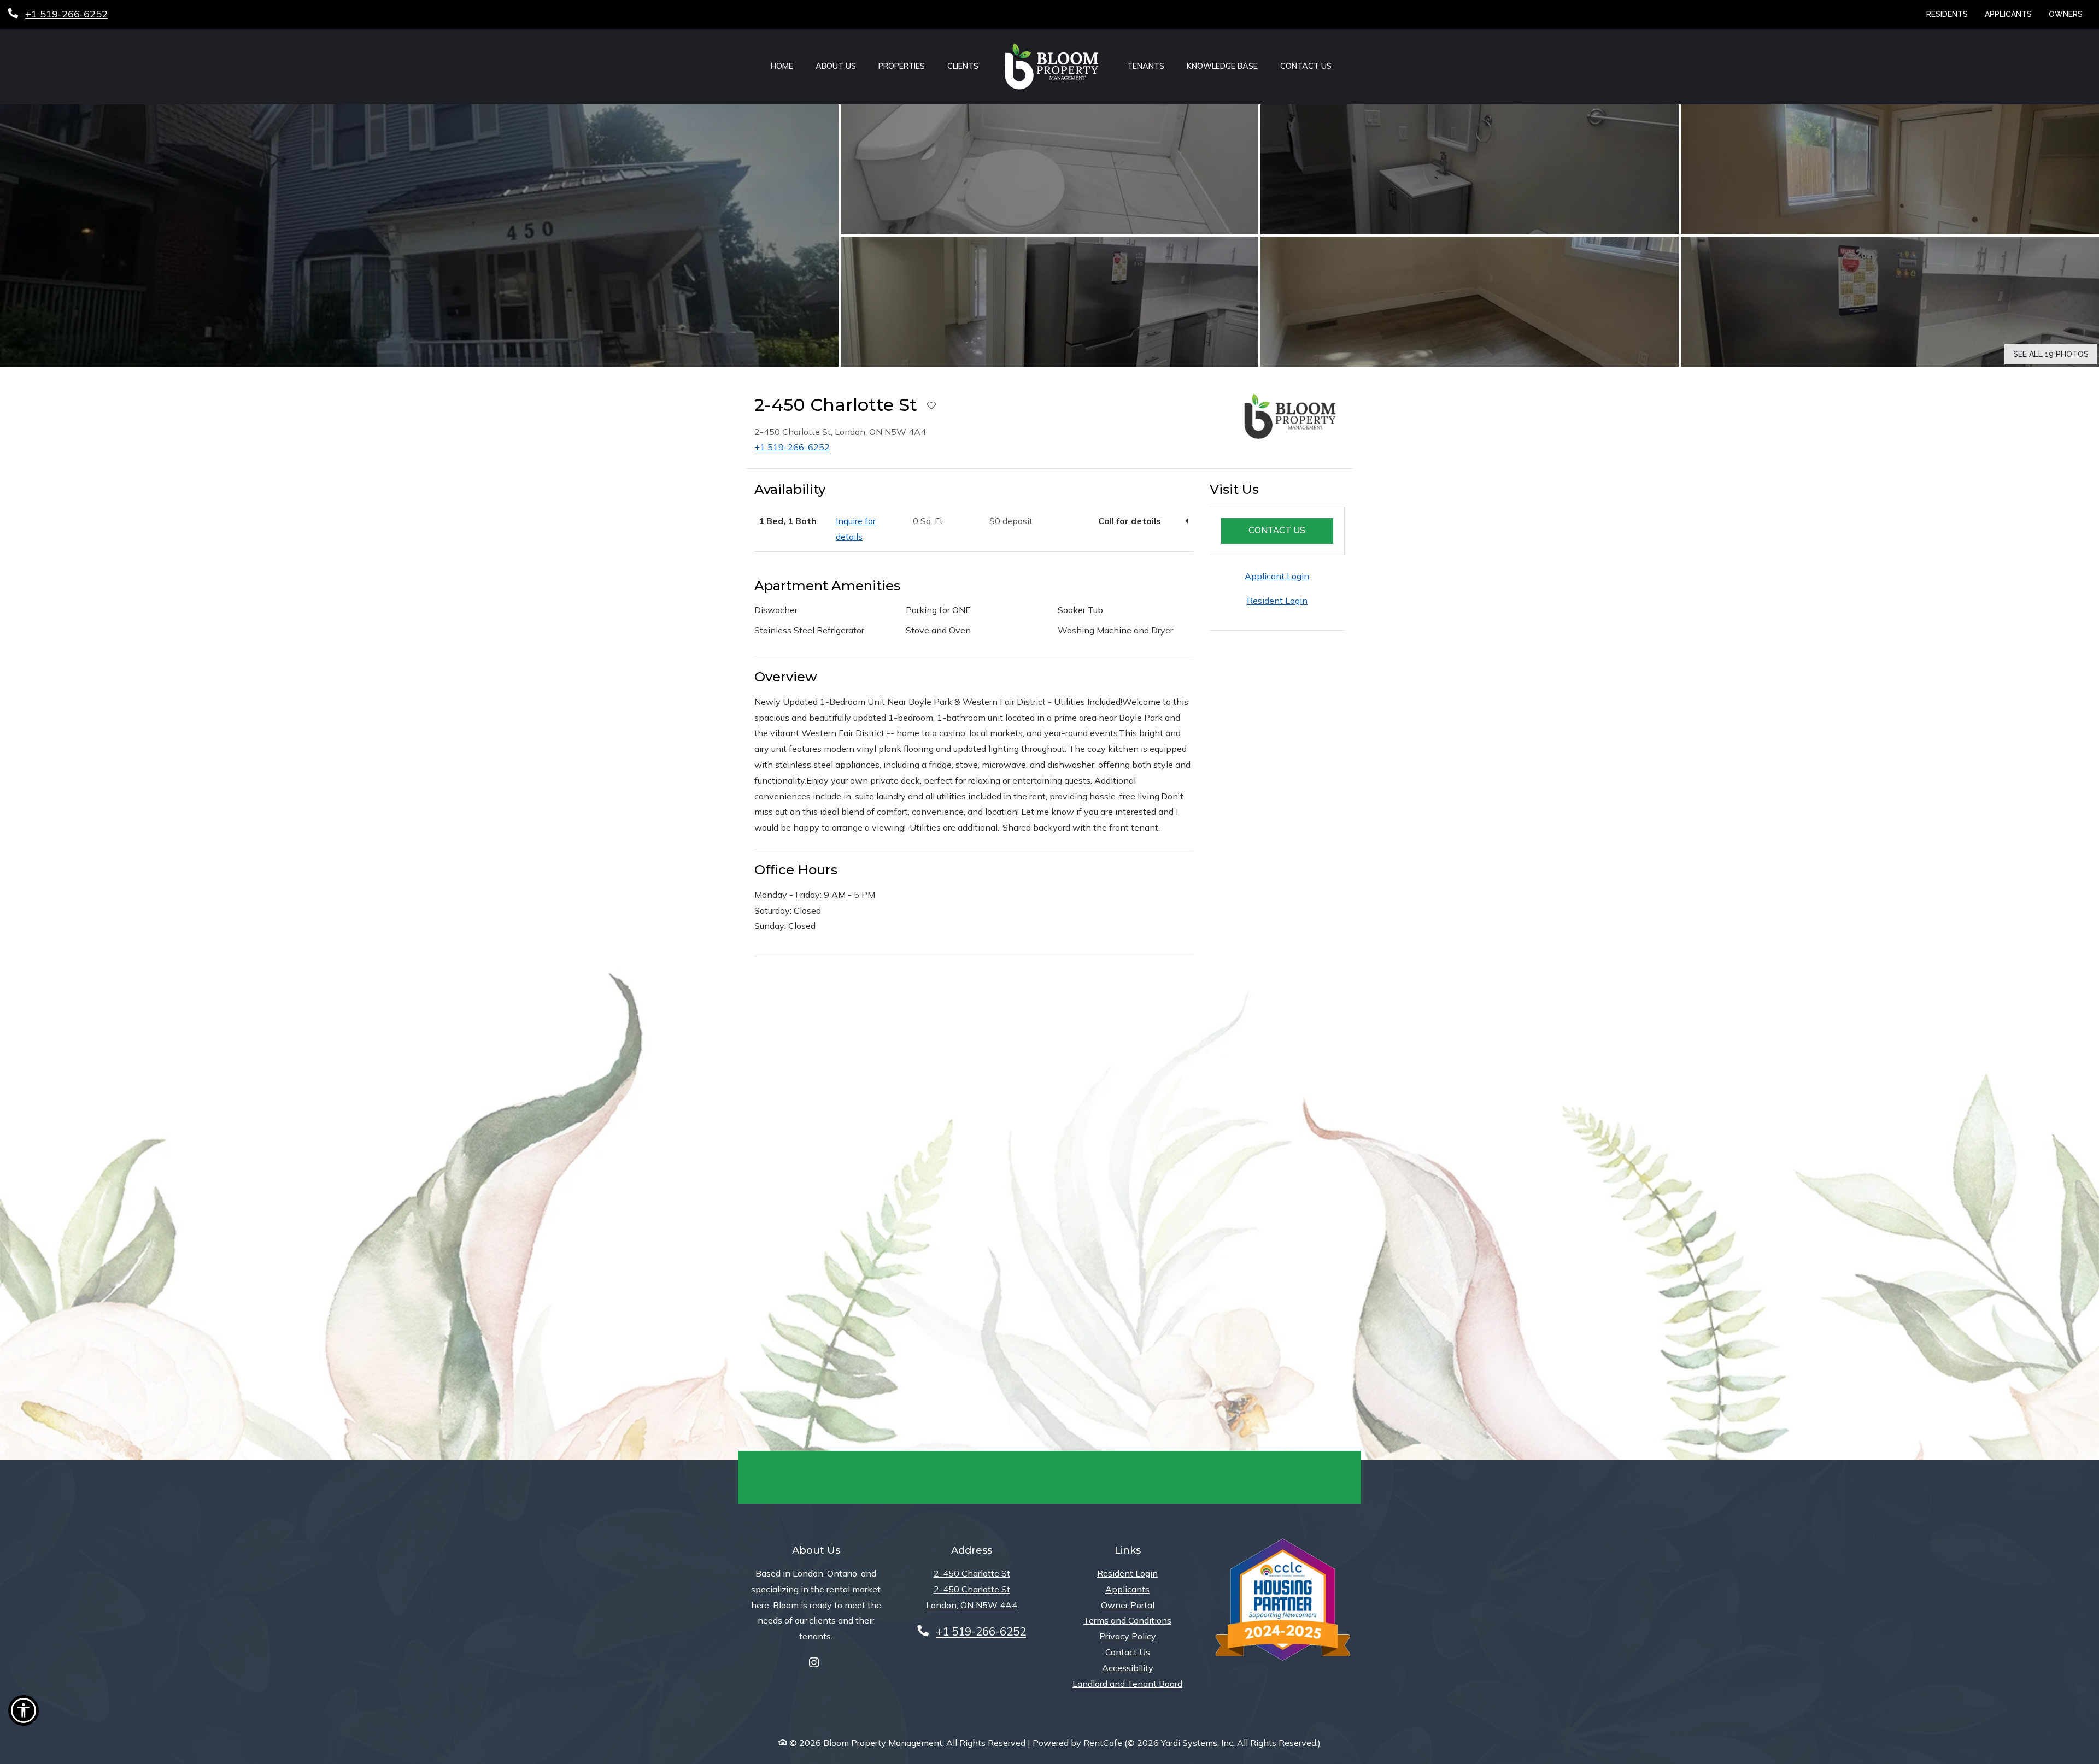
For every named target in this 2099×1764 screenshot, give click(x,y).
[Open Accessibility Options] (24, 1713)
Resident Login (1277, 601)
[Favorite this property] (931, 406)
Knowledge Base (1222, 66)
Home (782, 66)
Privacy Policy (1128, 1636)
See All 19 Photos (2051, 354)
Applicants (2012, 14)
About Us (836, 66)
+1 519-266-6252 (792, 447)
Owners (2070, 14)
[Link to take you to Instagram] (814, 1663)
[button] (419, 236)
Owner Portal (1128, 1605)
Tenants (1146, 66)
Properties (902, 66)
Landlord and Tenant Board (1127, 1683)
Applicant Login (1277, 576)
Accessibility (1128, 1668)
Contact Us (1306, 66)
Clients (963, 66)
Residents (1951, 14)
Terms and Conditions (1127, 1620)
